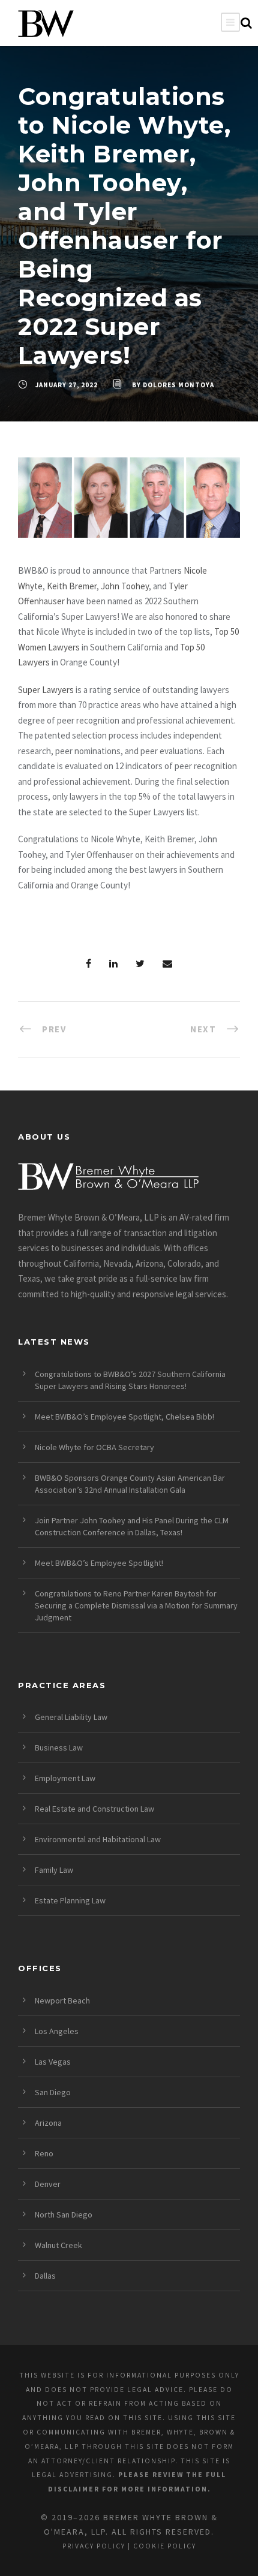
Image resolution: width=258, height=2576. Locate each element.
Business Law (59, 1748)
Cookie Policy (165, 2546)
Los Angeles (57, 2031)
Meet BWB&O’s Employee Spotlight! (99, 1563)
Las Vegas (53, 2062)
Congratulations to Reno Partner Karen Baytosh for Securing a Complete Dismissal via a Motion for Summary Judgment (136, 1605)
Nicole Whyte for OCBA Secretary (94, 1447)
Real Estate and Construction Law (94, 1809)
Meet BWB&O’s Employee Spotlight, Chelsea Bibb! (124, 1417)
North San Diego (64, 2215)
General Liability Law (71, 1717)
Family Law (54, 1870)
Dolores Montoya (178, 385)
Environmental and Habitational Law (98, 1839)
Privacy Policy (94, 2546)
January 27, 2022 (67, 385)
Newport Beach (62, 2000)
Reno (44, 2153)
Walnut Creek (58, 2245)
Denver (48, 2184)
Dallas (45, 2276)
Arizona (48, 2123)
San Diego (53, 2092)
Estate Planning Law (70, 1900)
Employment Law (65, 1778)
